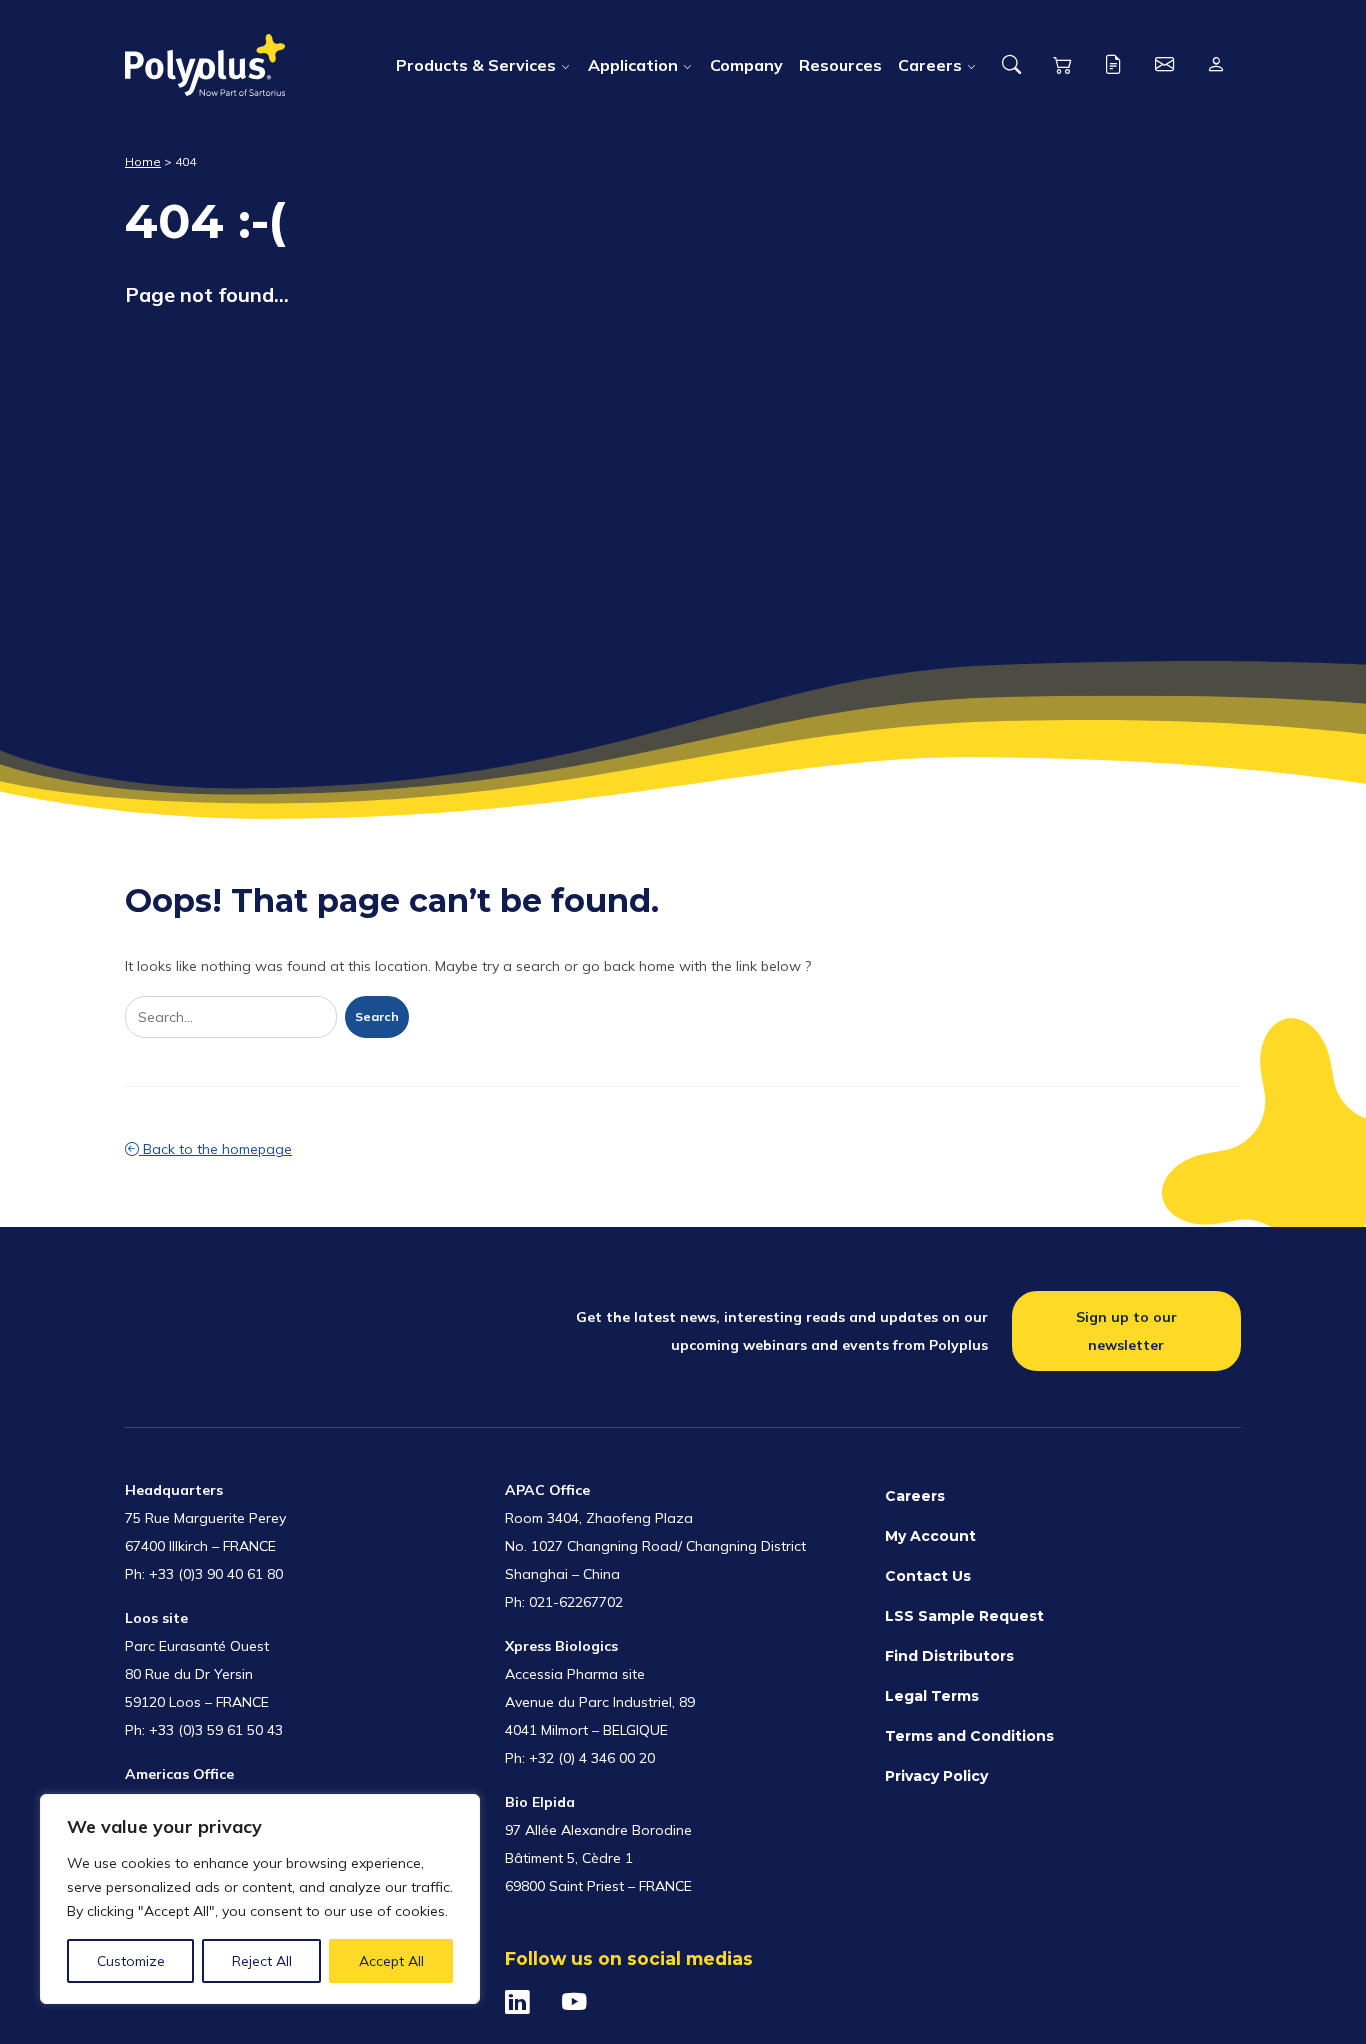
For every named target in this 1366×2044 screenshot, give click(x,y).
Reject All (262, 1961)
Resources (840, 65)
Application (633, 65)
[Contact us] (1164, 65)
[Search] (1011, 65)
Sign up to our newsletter (1126, 1331)
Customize (131, 1961)
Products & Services (476, 65)
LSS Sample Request (964, 1616)
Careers (930, 65)
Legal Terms (932, 1696)
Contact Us (928, 1576)
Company (746, 65)
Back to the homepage (215, 1149)
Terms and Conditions (969, 1736)
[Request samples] (1113, 65)
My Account (930, 1536)
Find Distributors (949, 1656)
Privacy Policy (936, 1776)
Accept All (391, 1961)
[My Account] (1215, 65)
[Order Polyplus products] (1062, 65)
